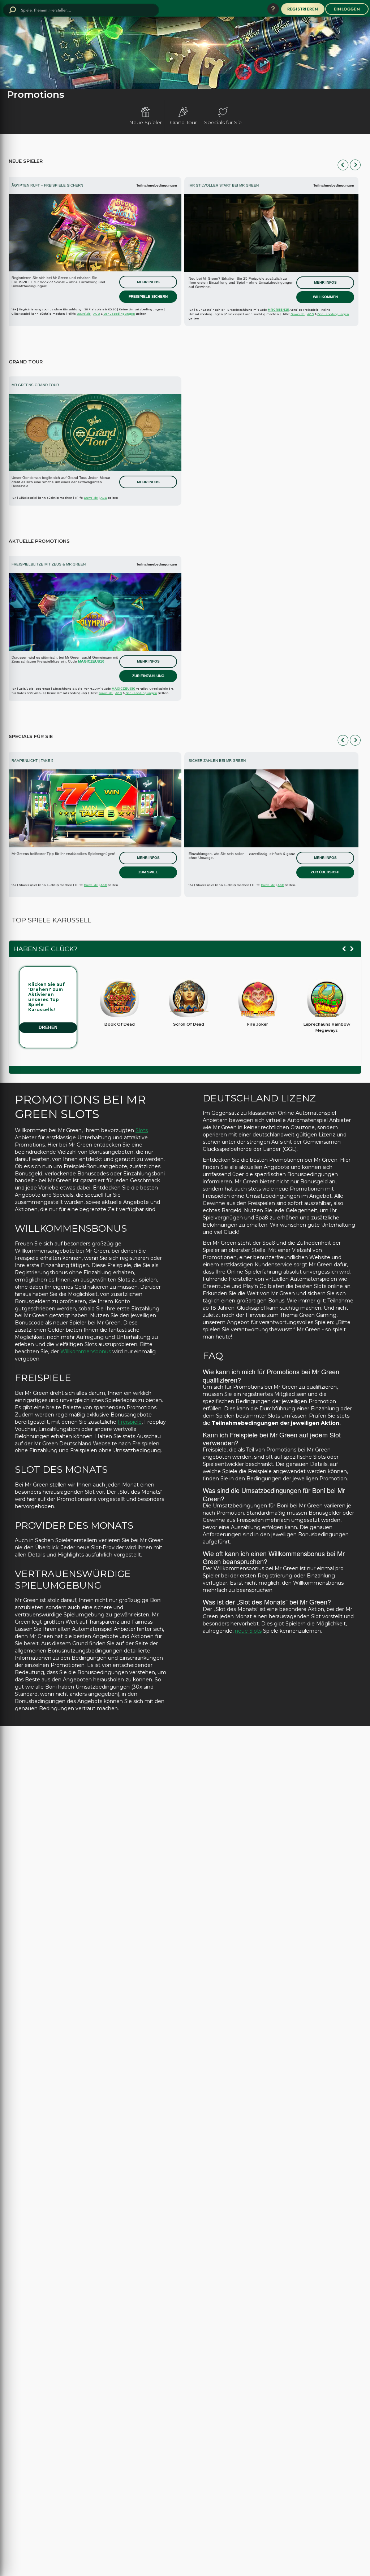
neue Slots (248, 1631)
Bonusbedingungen (119, 314)
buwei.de (106, 693)
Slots (142, 1130)
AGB (96, 314)
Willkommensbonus (86, 1352)
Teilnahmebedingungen (157, 185)
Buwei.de (84, 314)
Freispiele (130, 1422)
